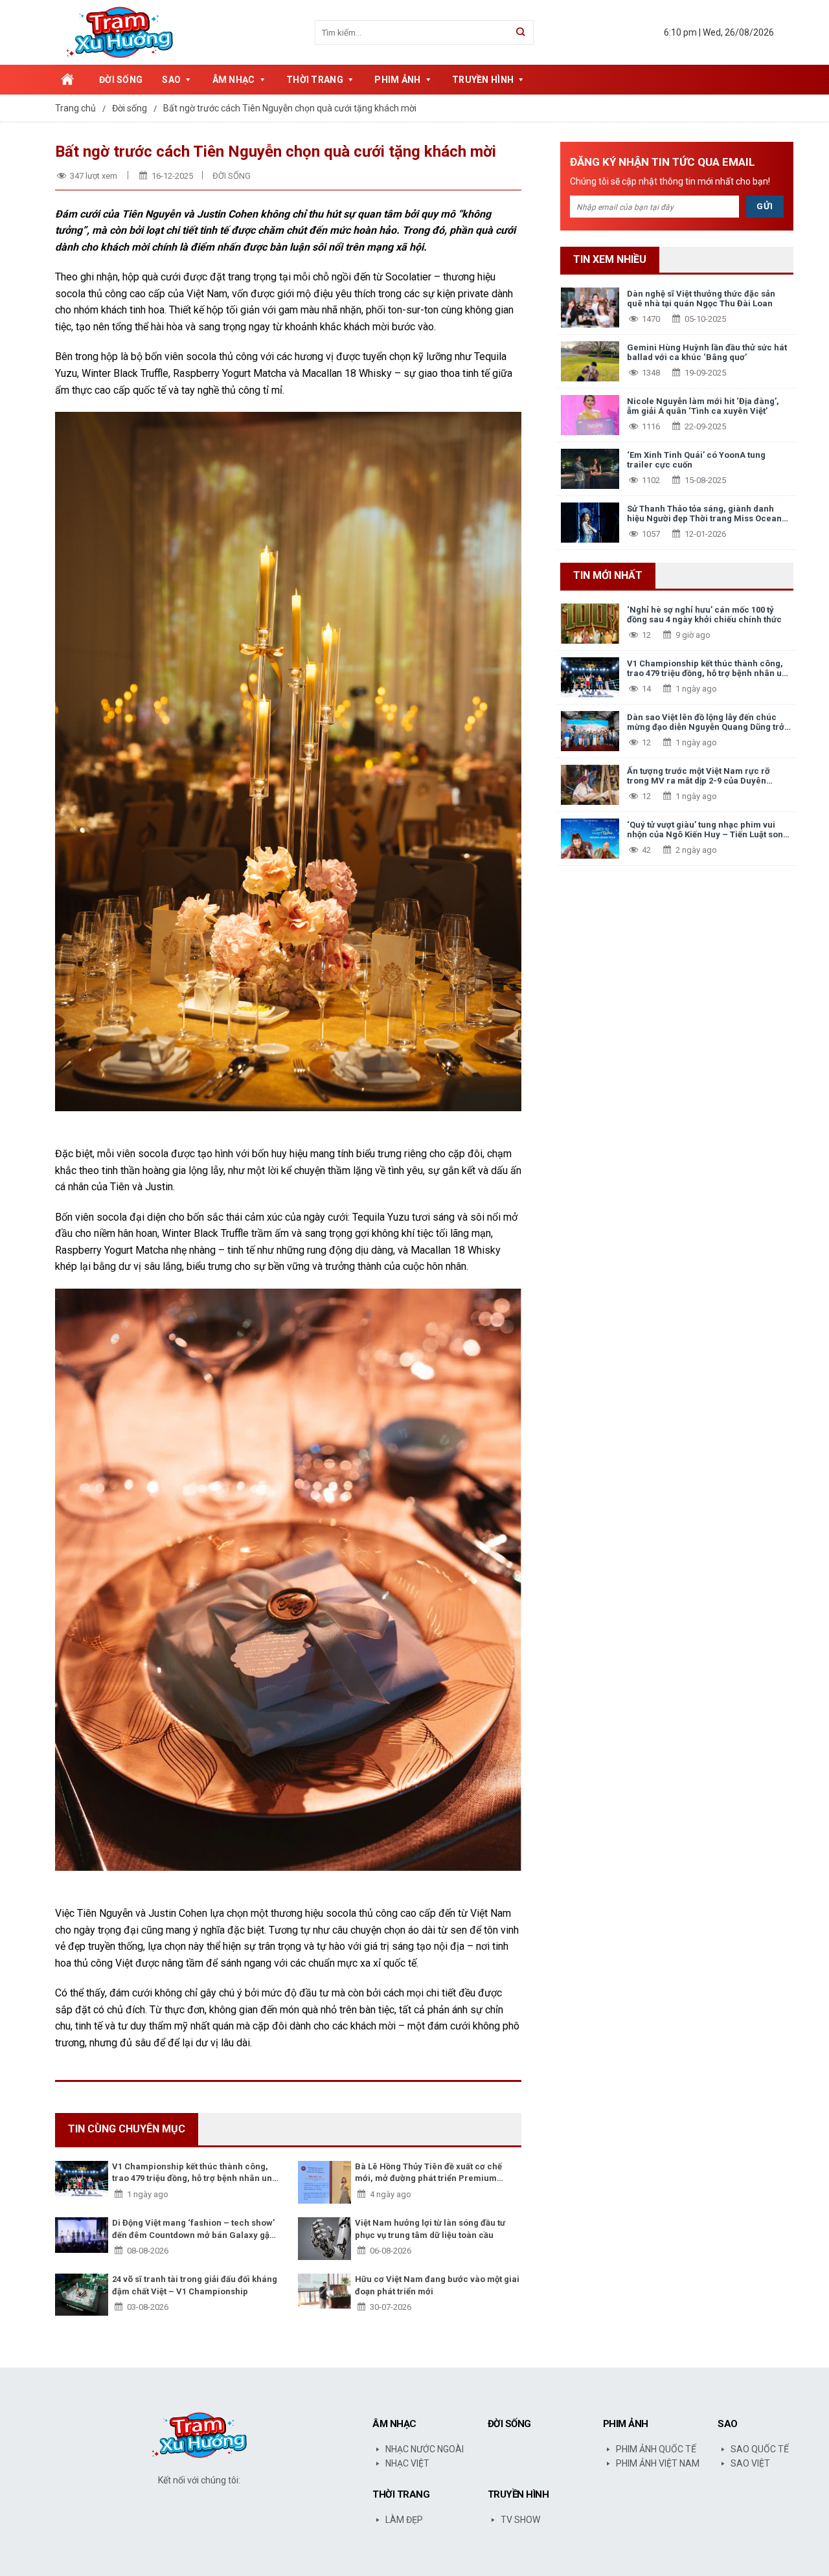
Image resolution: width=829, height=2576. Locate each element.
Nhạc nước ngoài (425, 2449)
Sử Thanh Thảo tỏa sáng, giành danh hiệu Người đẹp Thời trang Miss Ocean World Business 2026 (704, 514)
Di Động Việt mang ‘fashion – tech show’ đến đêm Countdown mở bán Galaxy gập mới (193, 2229)
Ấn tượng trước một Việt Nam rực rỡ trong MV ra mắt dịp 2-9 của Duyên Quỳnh (698, 776)
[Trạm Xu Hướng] (126, 32)
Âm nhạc (234, 80)
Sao (171, 80)
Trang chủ (67, 80)
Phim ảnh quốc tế (656, 2449)
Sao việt (750, 2463)
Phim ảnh (397, 80)
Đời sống (121, 80)
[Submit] (521, 32)
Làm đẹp (404, 2520)
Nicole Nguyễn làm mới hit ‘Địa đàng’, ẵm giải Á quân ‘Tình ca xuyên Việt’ (703, 406)
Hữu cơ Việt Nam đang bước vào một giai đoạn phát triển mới (437, 2285)
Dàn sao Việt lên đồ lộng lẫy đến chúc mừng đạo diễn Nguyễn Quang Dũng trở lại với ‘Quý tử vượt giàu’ (706, 722)
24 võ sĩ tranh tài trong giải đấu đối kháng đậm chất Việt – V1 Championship (195, 2285)
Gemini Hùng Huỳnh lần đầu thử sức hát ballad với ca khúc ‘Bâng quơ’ (707, 353)
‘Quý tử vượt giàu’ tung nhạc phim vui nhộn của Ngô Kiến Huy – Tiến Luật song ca (708, 830)
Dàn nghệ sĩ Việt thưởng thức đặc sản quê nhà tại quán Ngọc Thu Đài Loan (701, 299)
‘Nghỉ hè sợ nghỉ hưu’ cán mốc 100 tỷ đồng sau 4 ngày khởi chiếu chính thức (704, 615)
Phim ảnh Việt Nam (658, 2463)
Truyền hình (483, 80)
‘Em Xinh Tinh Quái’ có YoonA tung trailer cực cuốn (696, 460)
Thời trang (315, 80)
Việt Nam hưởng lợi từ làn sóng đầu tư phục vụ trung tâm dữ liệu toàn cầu (430, 2229)
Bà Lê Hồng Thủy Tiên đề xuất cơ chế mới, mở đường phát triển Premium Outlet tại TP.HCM (428, 2173)
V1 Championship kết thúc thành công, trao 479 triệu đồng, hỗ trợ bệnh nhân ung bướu (195, 2173)
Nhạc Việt (407, 2463)
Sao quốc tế (760, 2449)
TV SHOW (520, 2520)
